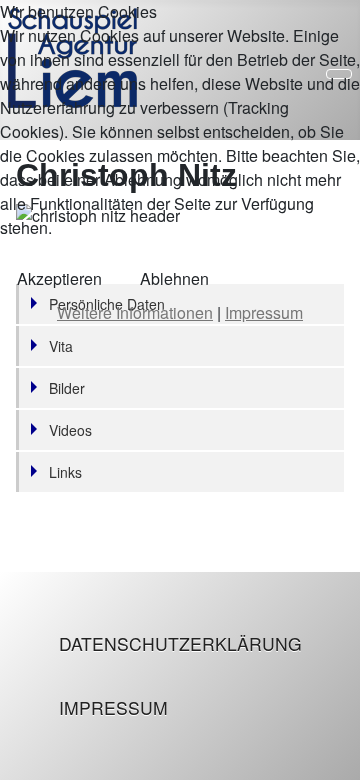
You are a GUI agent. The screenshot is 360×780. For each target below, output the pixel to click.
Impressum (113, 707)
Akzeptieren (59, 278)
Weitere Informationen (135, 312)
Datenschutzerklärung (180, 643)
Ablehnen (174, 278)
